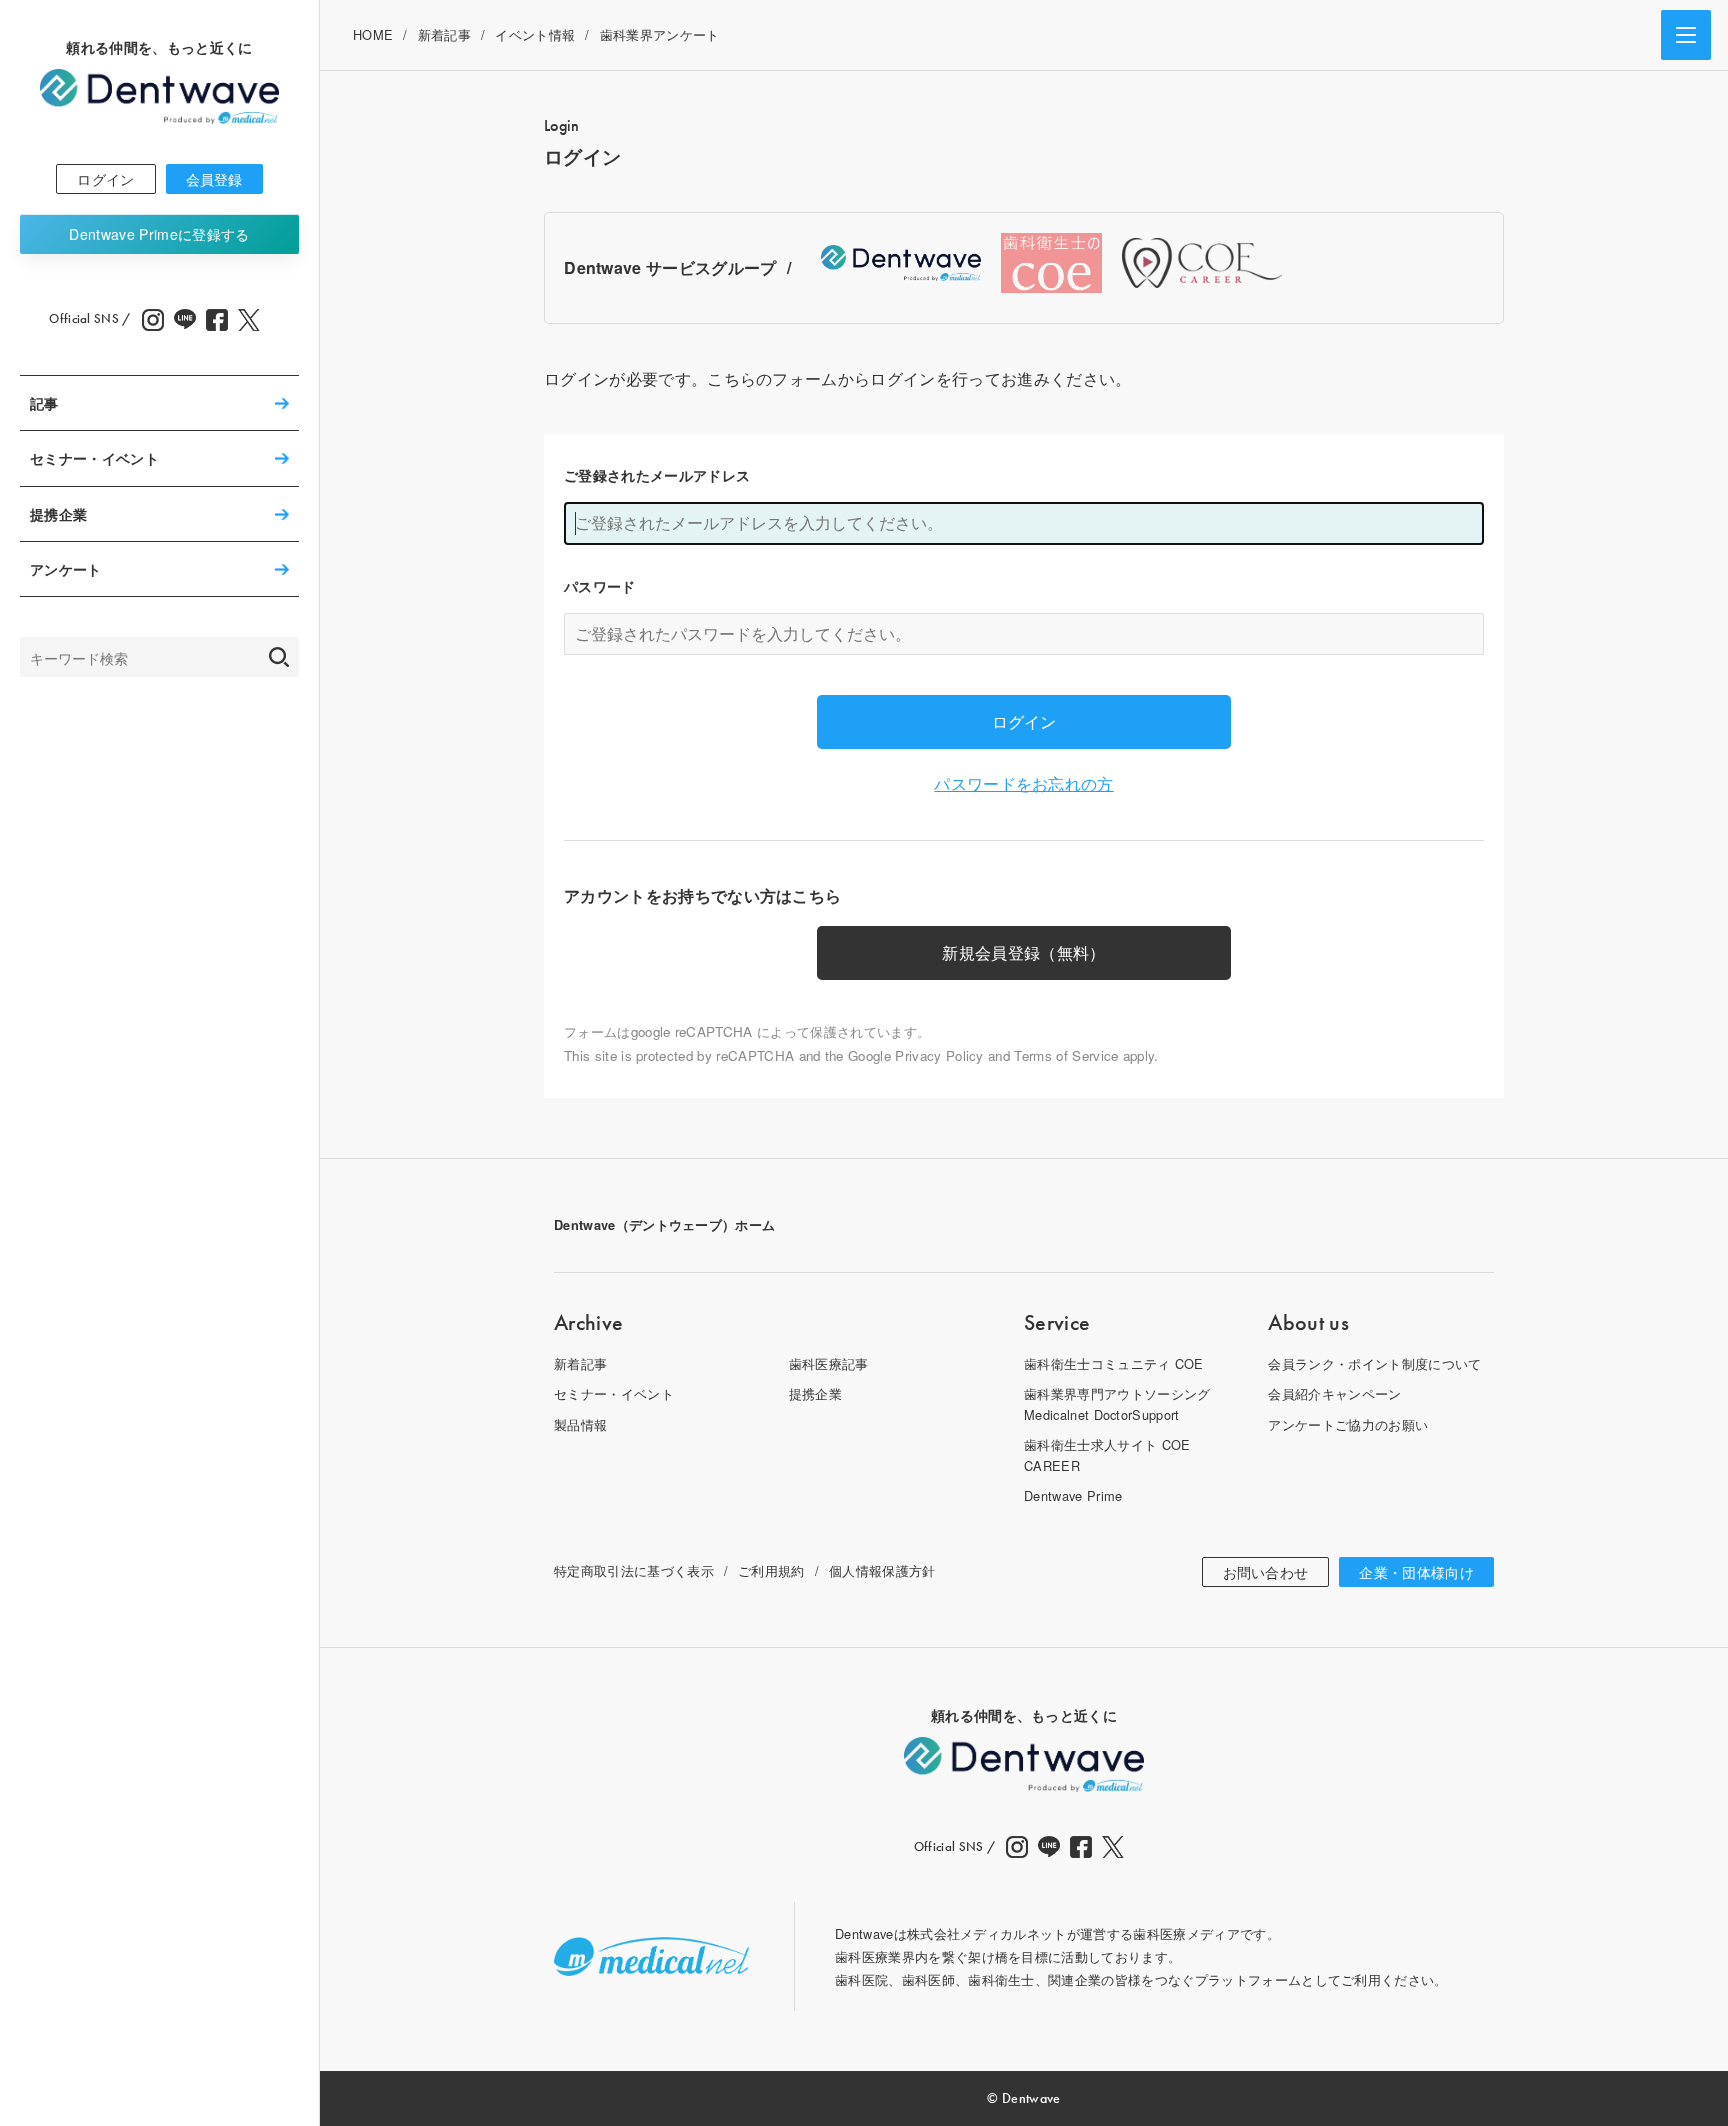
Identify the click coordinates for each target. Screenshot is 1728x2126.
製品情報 (580, 1424)
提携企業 (58, 514)
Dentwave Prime (159, 234)
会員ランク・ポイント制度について (1374, 1363)
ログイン (105, 179)
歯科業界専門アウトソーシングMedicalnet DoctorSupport (1117, 1403)
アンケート (66, 569)
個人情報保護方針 (882, 1570)
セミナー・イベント (94, 458)
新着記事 (444, 34)
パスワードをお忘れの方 (1024, 783)
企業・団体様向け (1416, 1572)
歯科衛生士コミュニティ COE (1114, 1363)
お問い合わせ (1266, 1572)
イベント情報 (535, 34)
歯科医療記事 (829, 1363)
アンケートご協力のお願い (1348, 1424)
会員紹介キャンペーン (1334, 1393)
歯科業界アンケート (660, 34)
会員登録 (214, 179)
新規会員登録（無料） (1023, 952)
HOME (373, 34)
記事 (44, 403)
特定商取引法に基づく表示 (634, 1570)
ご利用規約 (771, 1570)
